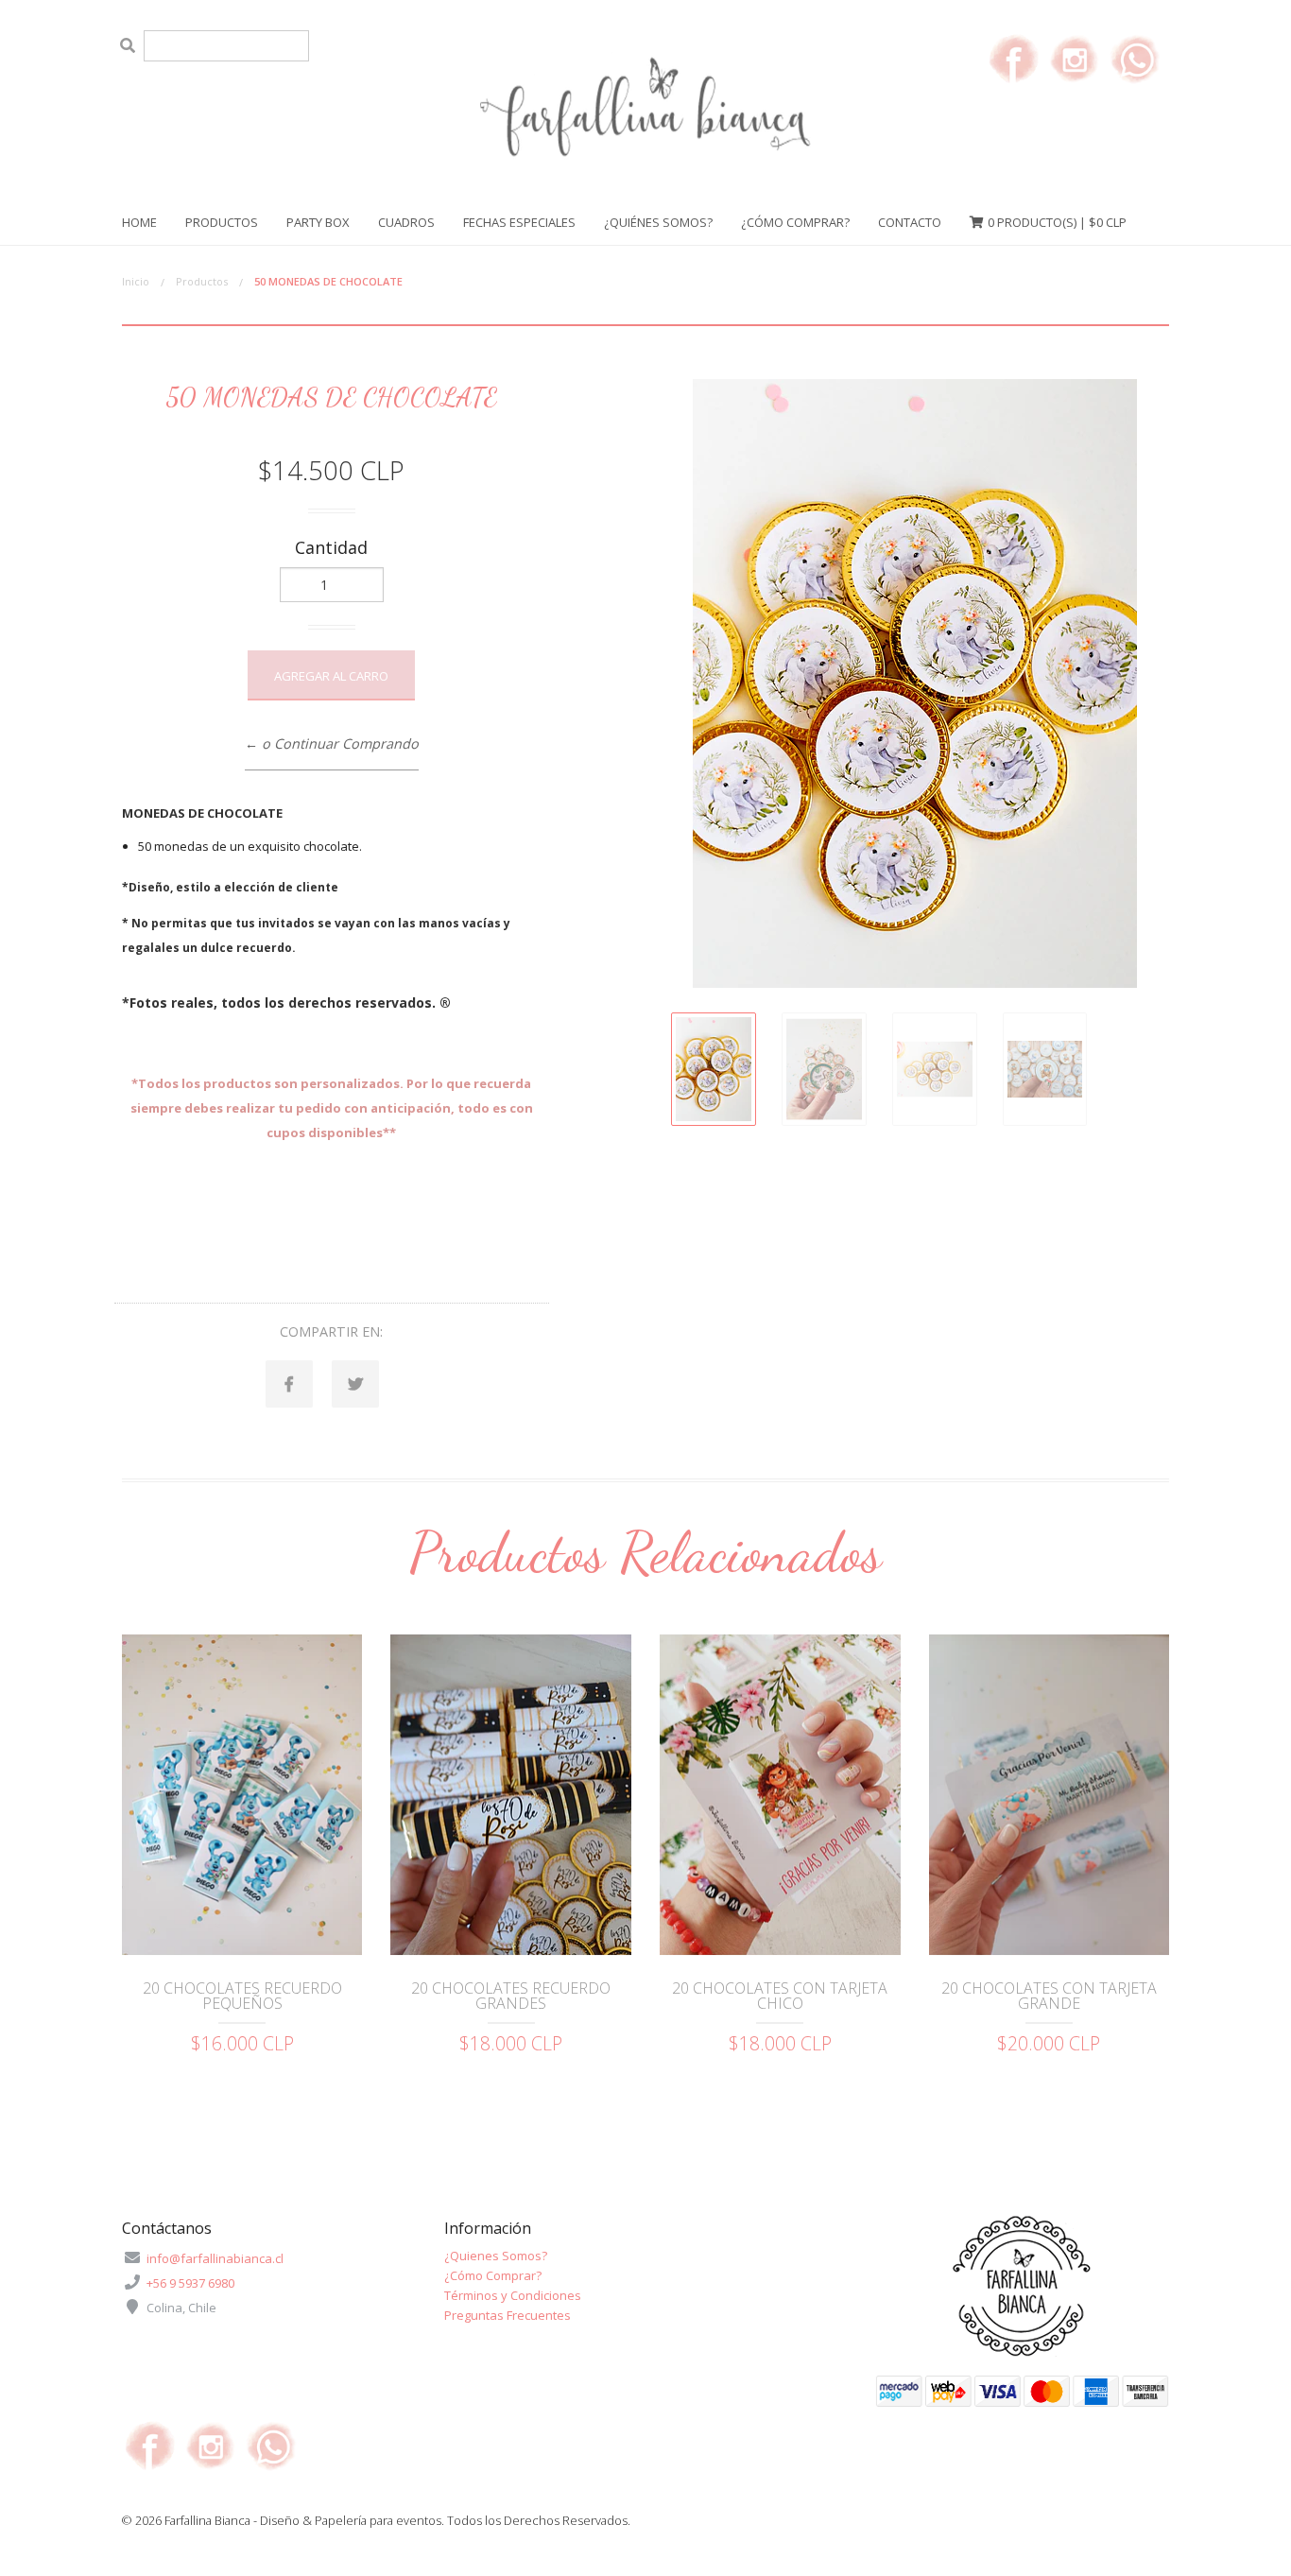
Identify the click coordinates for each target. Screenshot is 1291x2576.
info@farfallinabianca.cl (215, 2258)
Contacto (910, 222)
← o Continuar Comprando (332, 743)
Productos (222, 222)
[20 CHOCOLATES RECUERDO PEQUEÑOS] (242, 1795)
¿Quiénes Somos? (658, 222)
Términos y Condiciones (513, 2295)
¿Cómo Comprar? (493, 2275)
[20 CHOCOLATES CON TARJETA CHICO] (780, 1795)
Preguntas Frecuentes (508, 2315)
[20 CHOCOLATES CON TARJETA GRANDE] (1050, 1795)
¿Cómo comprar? (795, 222)
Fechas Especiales (519, 222)
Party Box (318, 222)
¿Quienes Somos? (496, 2256)
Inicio (136, 281)
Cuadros (406, 222)
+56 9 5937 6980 (190, 2283)
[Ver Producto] (242, 1933)
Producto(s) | (1057, 222)
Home (139, 222)
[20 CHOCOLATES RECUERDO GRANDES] (511, 1795)
